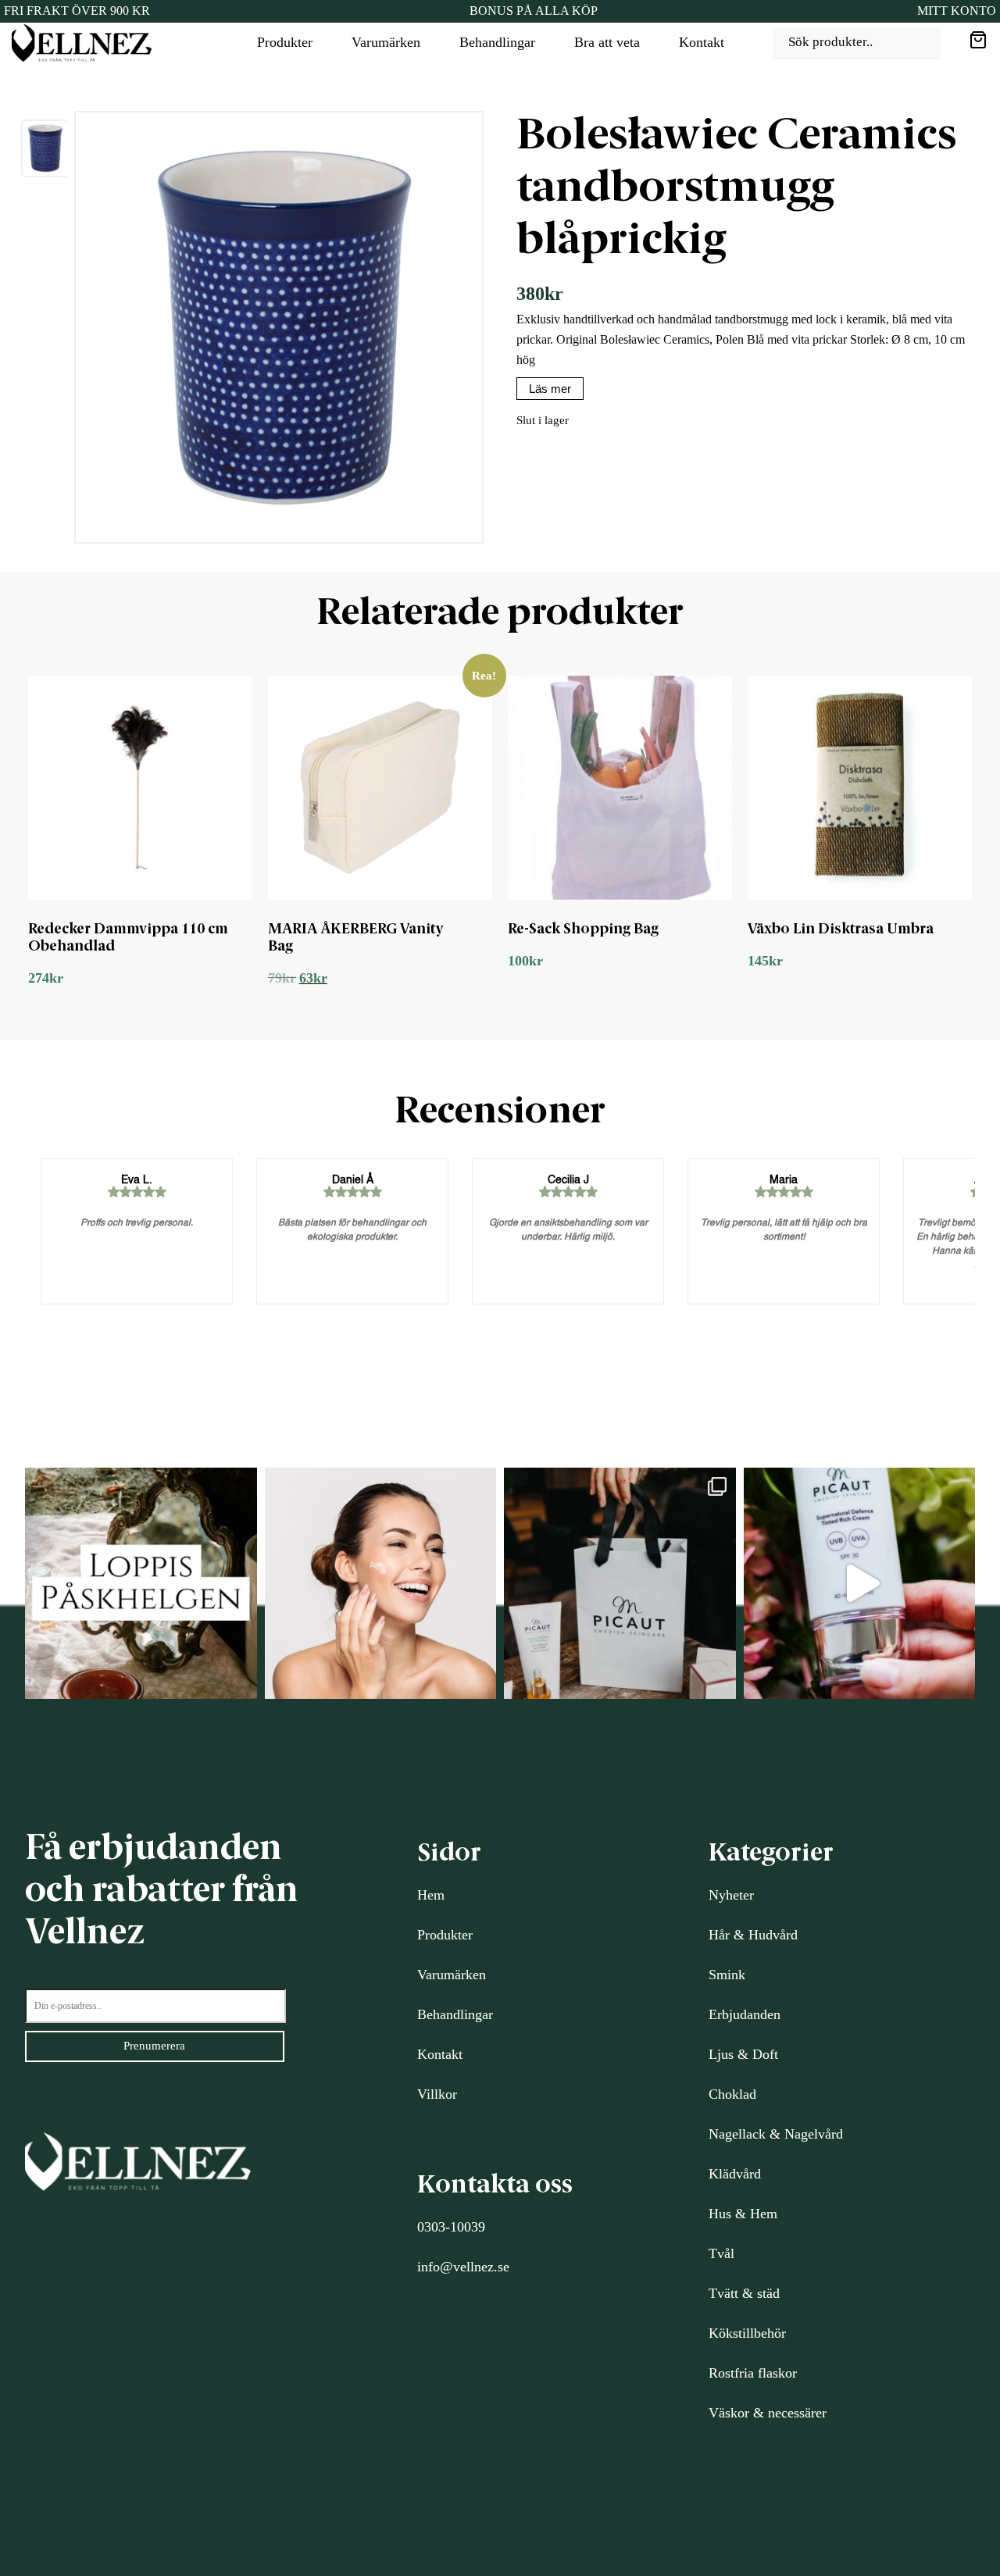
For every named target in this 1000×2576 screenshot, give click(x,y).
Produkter (285, 42)
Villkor (437, 2094)
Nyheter (731, 1895)
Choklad (732, 2094)
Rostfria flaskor (753, 2373)
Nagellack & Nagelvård (776, 2134)
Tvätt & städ (744, 2293)
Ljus (721, 2054)
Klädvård (735, 2174)
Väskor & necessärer (768, 2413)
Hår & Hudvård (753, 1935)
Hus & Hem (743, 2214)
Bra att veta (607, 42)
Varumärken (386, 42)
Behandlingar (497, 42)
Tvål (721, 2253)
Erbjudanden (745, 2014)
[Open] (141, 1584)
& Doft (756, 2054)
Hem (431, 1895)
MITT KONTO (957, 11)
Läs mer (550, 389)
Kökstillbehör (747, 2333)
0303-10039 (451, 2227)
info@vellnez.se (463, 2267)
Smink (727, 1975)
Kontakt (702, 42)
